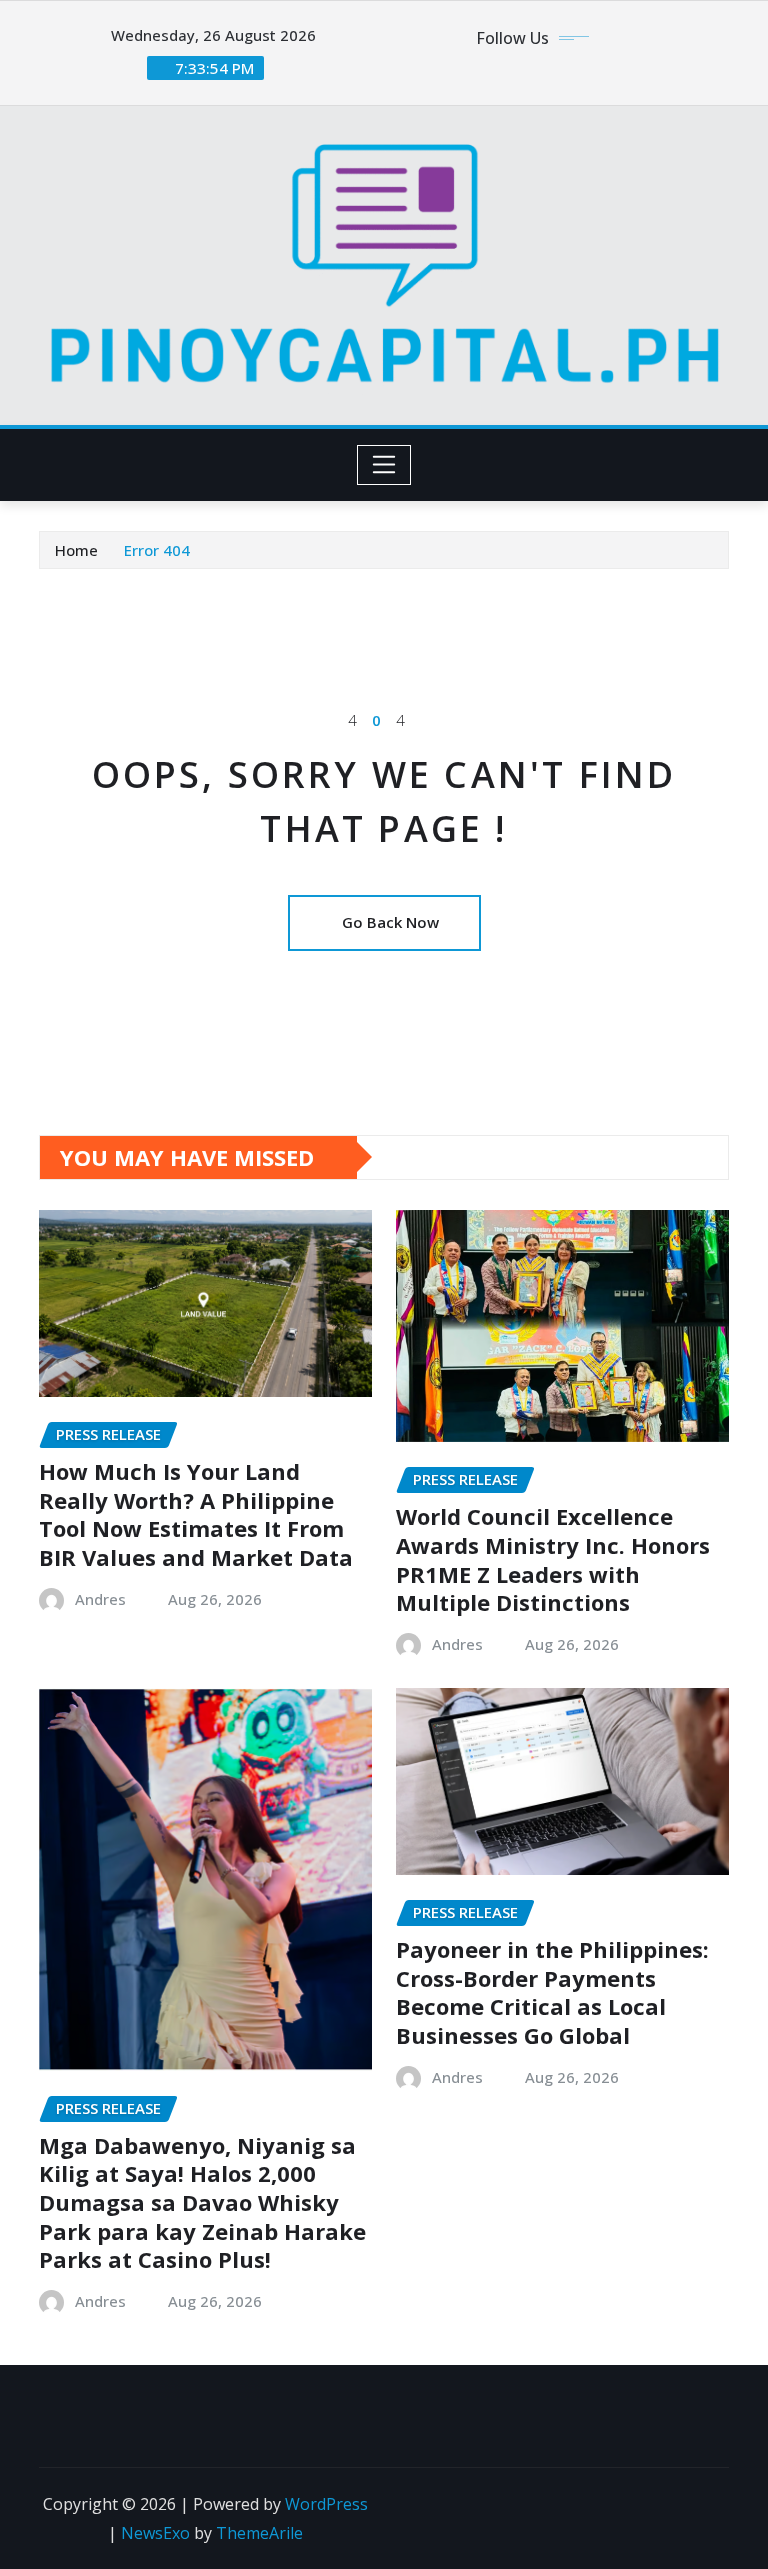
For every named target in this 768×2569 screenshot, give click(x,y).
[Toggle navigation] (384, 465)
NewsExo (155, 2533)
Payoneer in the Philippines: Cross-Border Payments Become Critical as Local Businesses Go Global (552, 1992)
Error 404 (157, 550)
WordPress (326, 2504)
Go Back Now (390, 922)
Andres (100, 1599)
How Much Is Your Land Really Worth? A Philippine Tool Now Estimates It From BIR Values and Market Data (196, 1514)
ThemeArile (259, 2533)
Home (76, 550)
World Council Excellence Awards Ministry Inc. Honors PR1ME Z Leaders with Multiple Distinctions (553, 1559)
